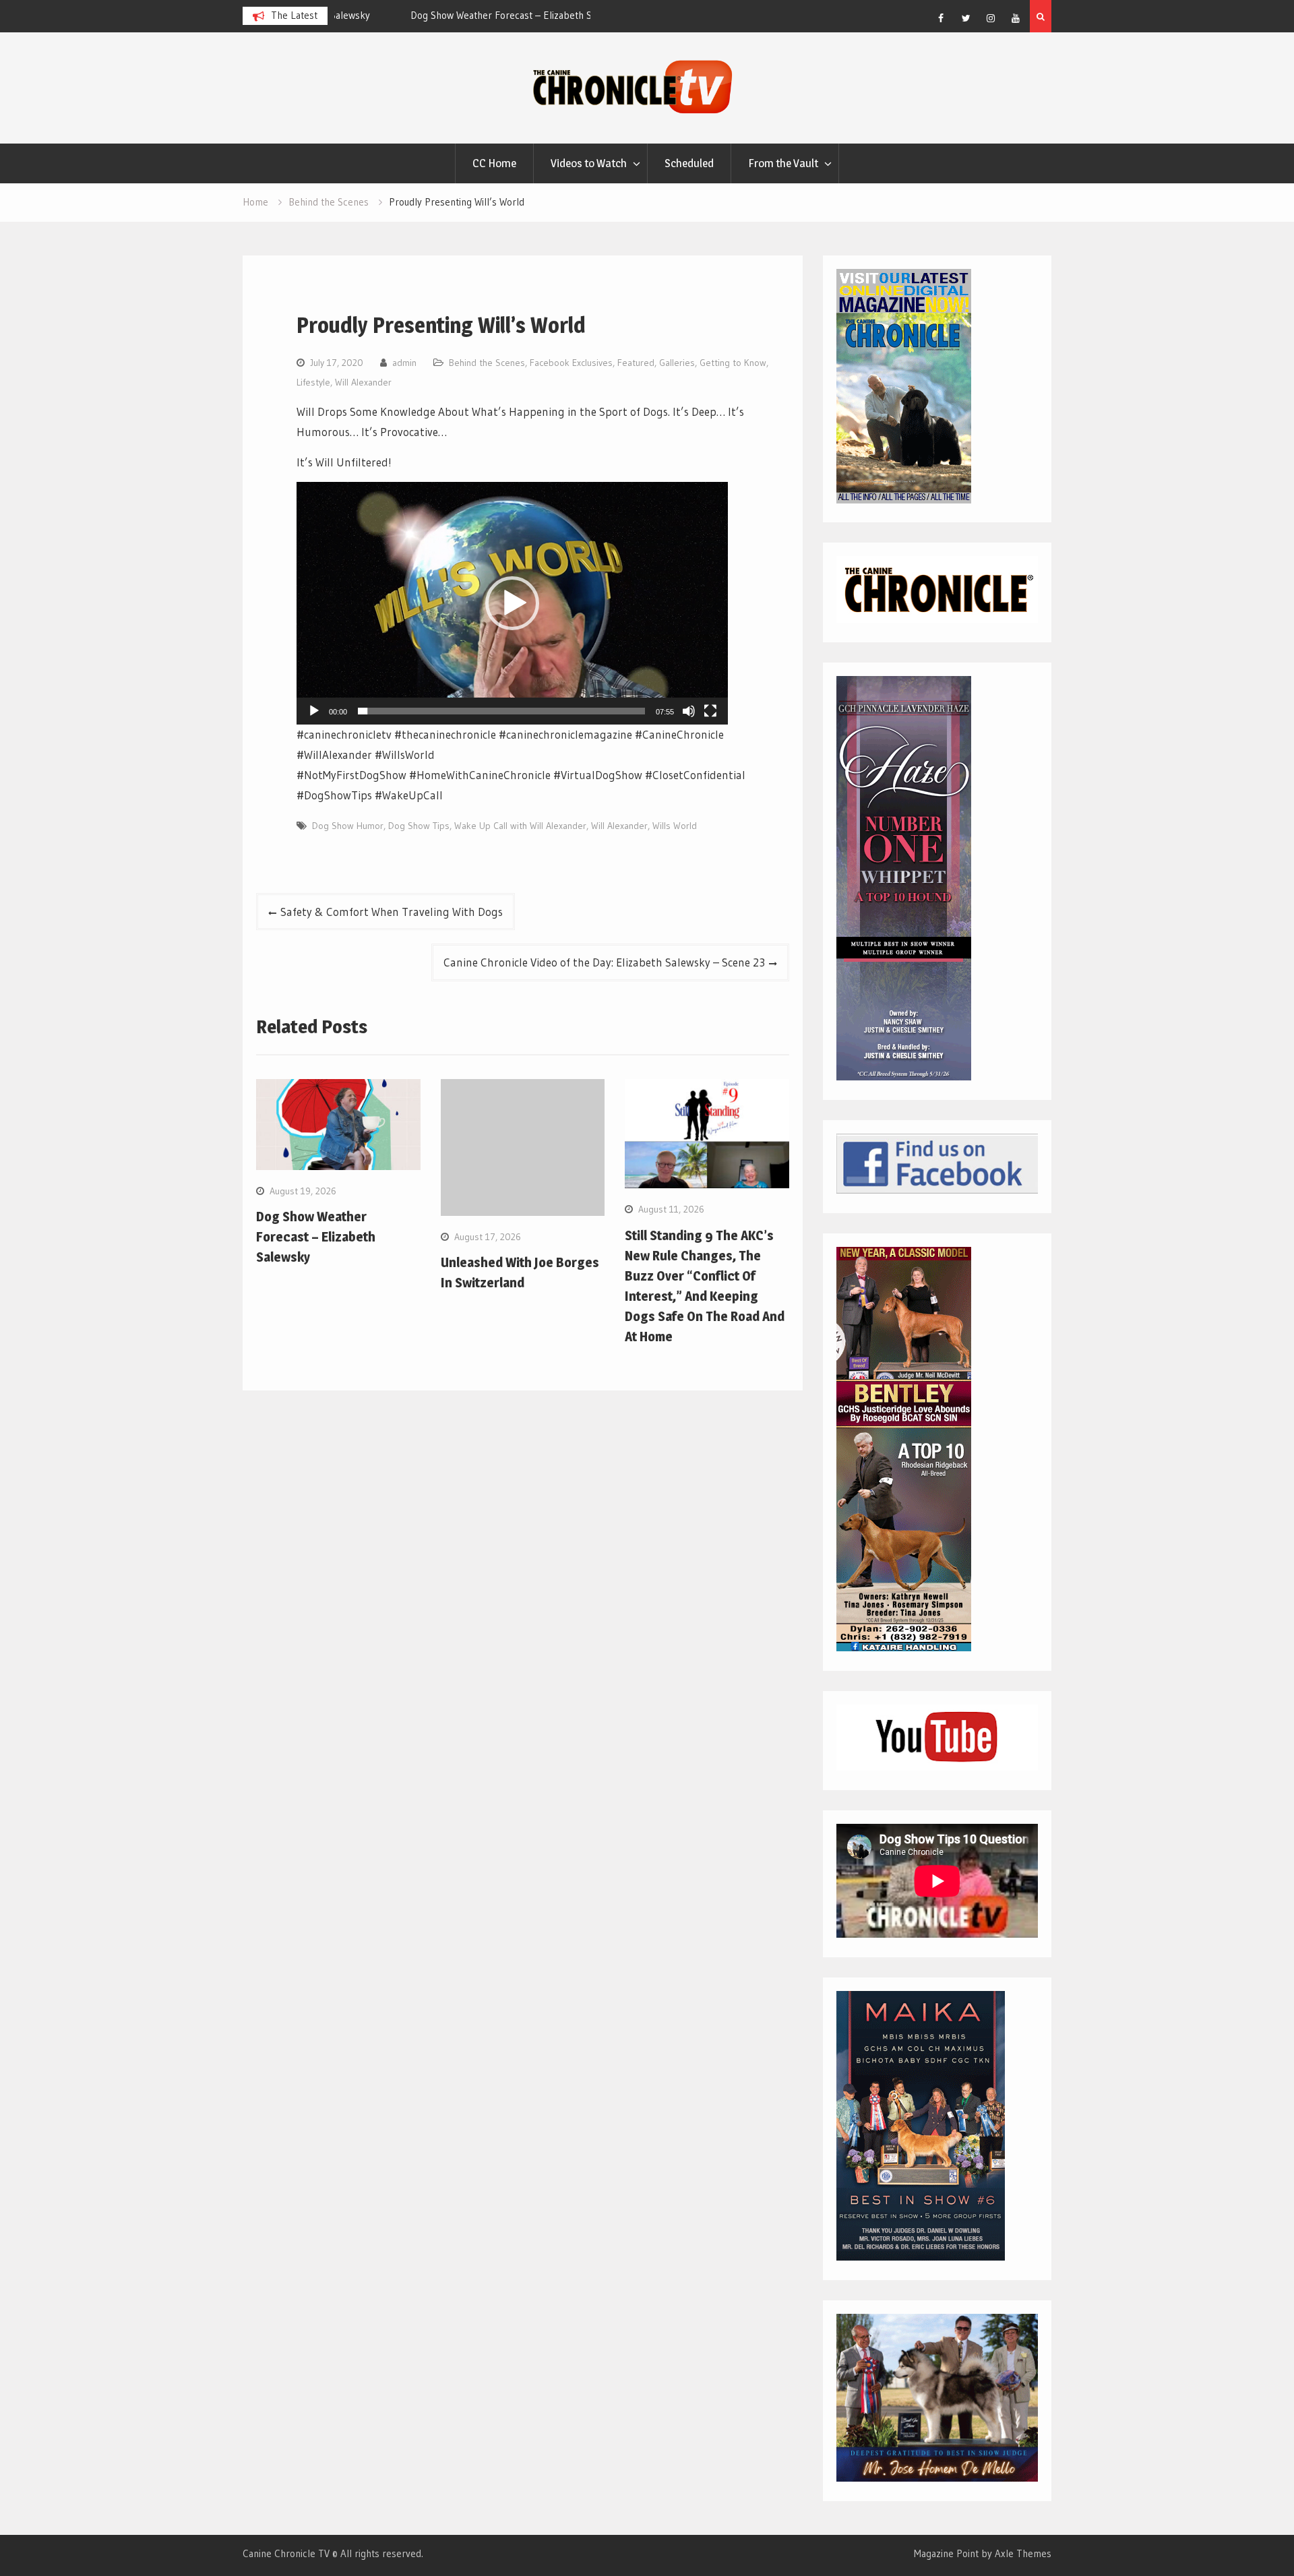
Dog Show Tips (419, 826)
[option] (462, 16)
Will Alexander (363, 382)
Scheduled (689, 163)
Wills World (675, 826)
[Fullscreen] (710, 711)
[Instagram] (991, 18)
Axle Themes (1023, 2553)
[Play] (314, 711)
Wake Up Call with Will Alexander (520, 826)
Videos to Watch (589, 163)
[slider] (501, 711)
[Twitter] (966, 18)
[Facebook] (941, 18)
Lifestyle (313, 382)
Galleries (677, 363)
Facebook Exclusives (571, 363)
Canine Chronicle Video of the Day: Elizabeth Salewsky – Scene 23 (604, 962)
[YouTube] (1016, 18)
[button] (512, 603)
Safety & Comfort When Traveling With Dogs (392, 912)
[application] (512, 603)
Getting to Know (733, 363)
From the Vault (783, 163)
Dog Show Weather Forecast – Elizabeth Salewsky (449, 15)
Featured (636, 363)
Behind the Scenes (487, 363)
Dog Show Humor (348, 826)
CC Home (494, 163)
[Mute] (689, 711)
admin (404, 363)
